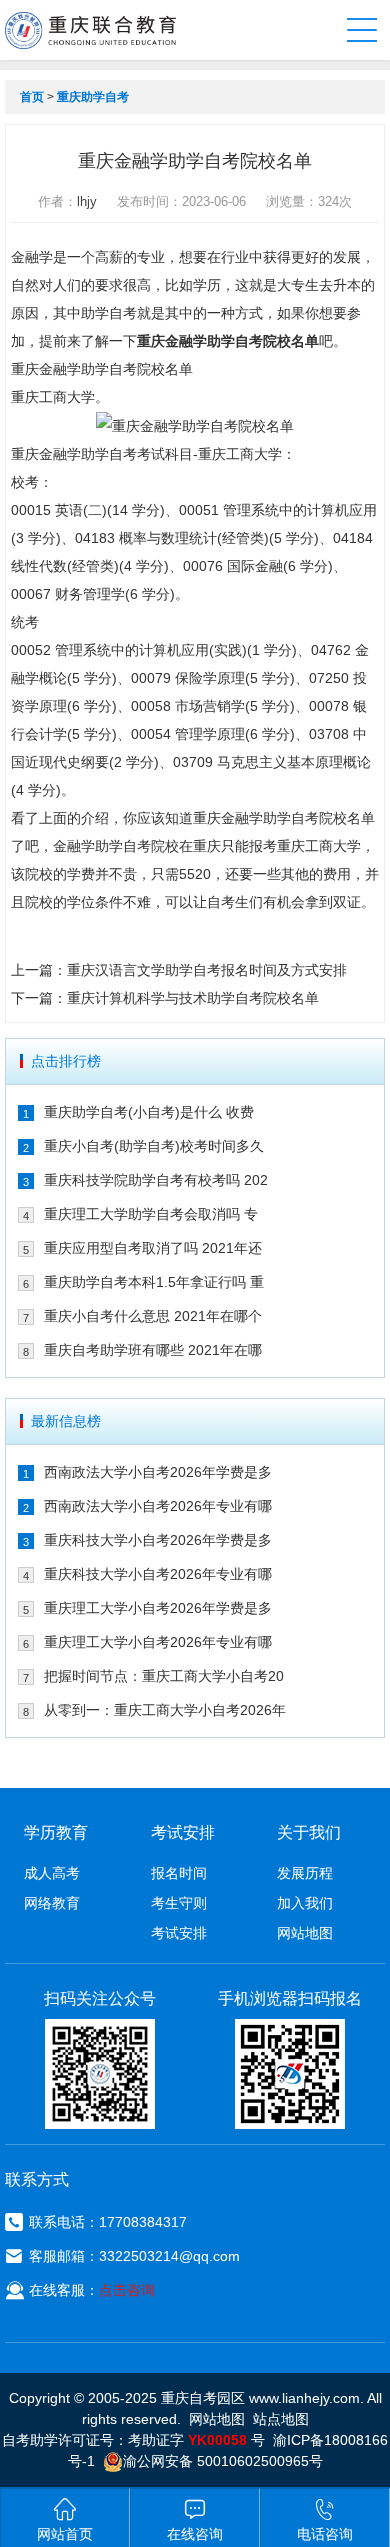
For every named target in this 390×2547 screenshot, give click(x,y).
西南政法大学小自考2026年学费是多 (158, 1472)
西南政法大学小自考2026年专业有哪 (158, 1506)
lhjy (87, 201)
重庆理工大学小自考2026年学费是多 (158, 1608)
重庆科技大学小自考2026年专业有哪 (158, 1574)
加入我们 (305, 1903)
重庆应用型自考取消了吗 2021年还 (153, 1248)
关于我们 (309, 1832)
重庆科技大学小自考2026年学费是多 (158, 1540)
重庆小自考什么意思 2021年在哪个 (153, 1316)
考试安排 (179, 1933)
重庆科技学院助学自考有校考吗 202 (156, 1180)
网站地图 (305, 1933)
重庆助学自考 (93, 97)
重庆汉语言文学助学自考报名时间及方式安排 (207, 970)
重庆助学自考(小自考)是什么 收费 (149, 1112)
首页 (32, 97)
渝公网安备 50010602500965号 (223, 2461)
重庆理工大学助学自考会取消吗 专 (151, 1214)
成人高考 (52, 1873)
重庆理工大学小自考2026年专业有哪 (158, 1642)
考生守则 (179, 1903)
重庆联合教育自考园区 (90, 30)
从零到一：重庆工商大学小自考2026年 (165, 1710)
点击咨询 (127, 2290)
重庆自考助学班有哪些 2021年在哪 (153, 1350)
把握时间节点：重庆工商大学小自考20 (164, 1676)
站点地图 (281, 2419)
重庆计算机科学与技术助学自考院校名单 (193, 998)
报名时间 (179, 1873)
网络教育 (52, 1903)
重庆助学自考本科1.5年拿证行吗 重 (154, 1282)
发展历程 (305, 1873)
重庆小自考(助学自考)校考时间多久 (154, 1146)
